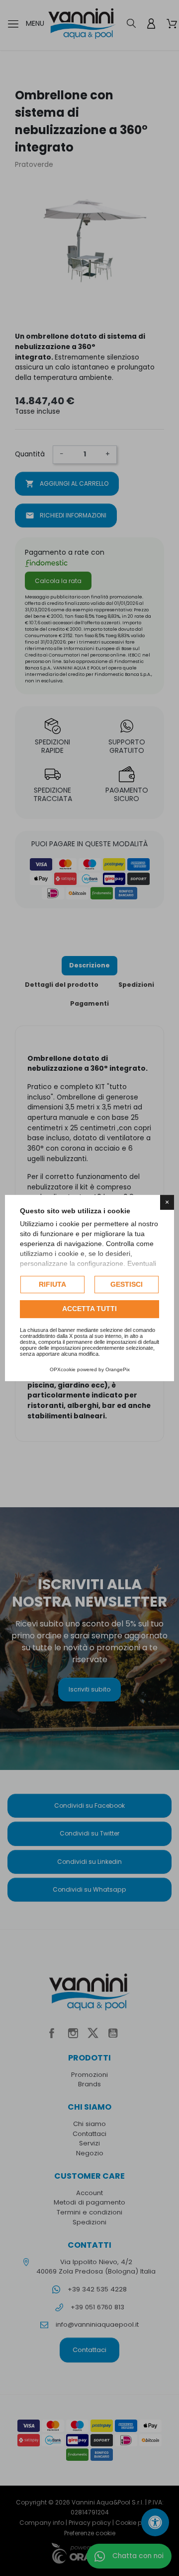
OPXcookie (63, 1369)
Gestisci (127, 1284)
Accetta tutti (89, 1309)
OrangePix (118, 1369)
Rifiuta (52, 1284)
